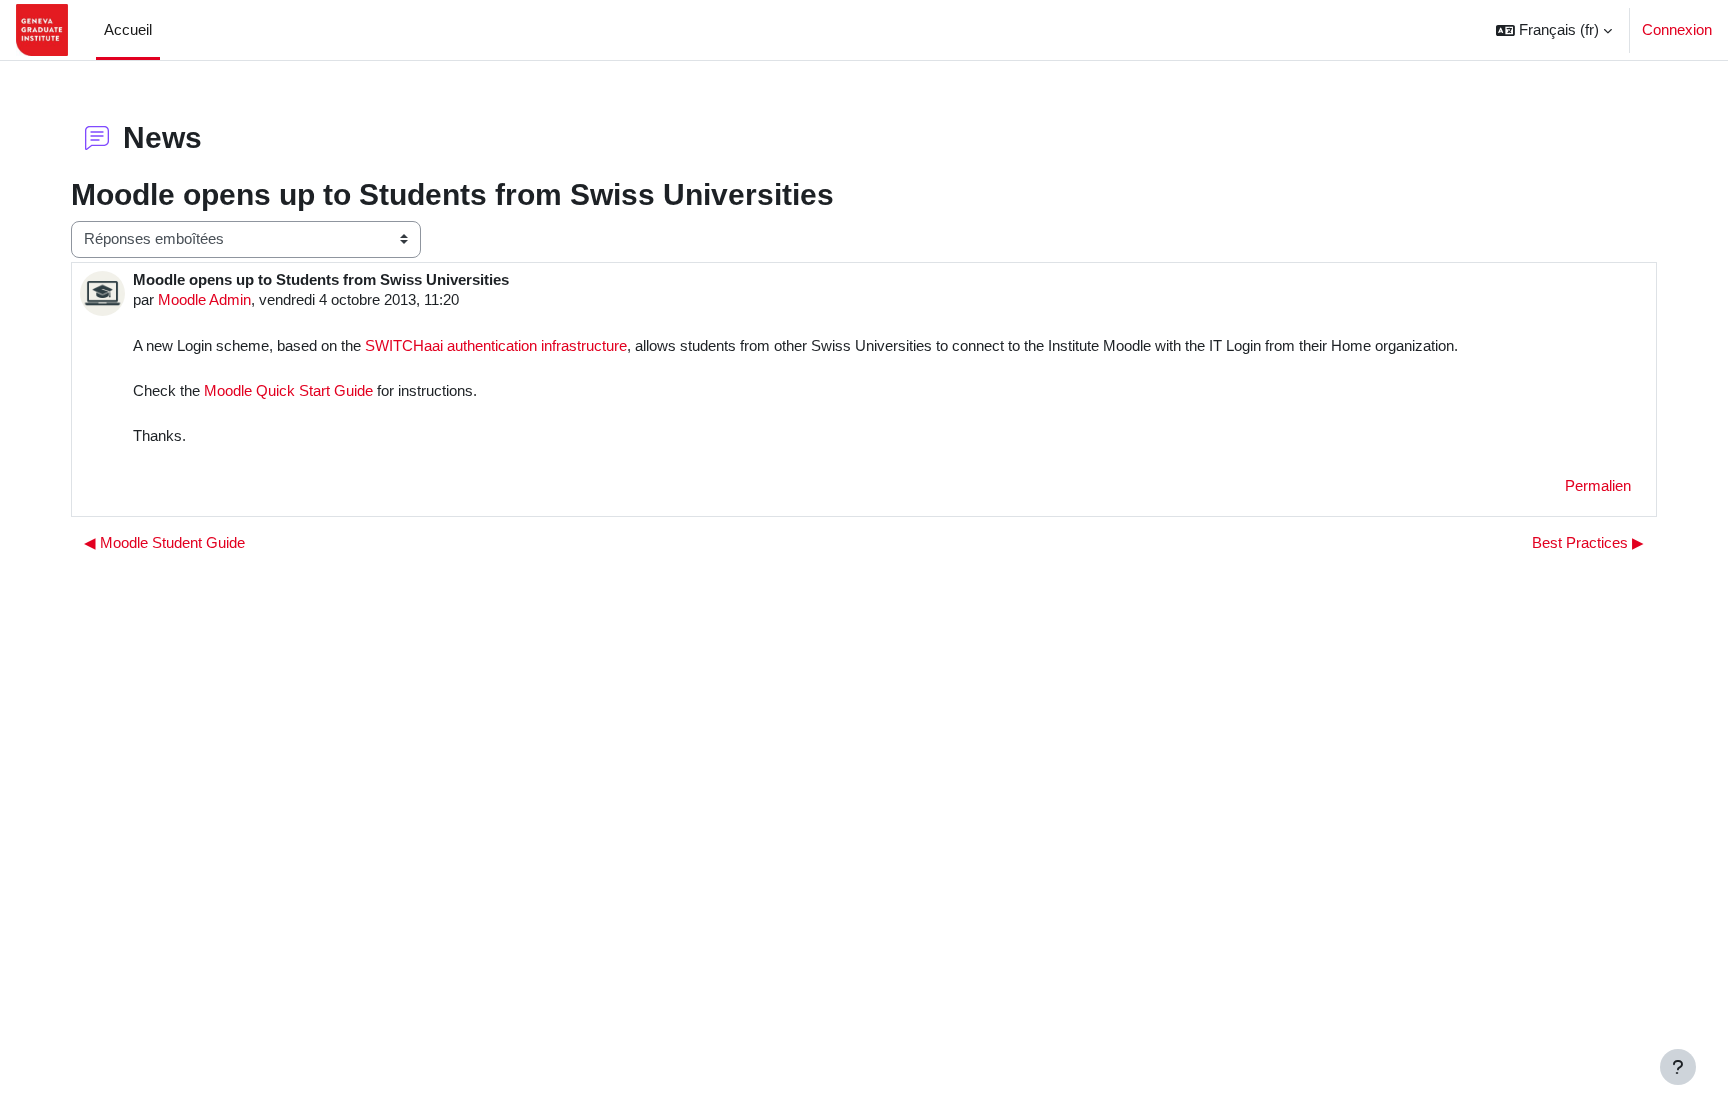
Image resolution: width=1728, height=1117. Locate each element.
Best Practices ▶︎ (1588, 542)
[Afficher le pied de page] (1678, 1067)
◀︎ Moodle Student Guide (164, 542)
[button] (1554, 30)
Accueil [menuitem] (128, 29)
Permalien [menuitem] (1598, 485)
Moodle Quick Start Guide (286, 390)
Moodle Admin (204, 299)
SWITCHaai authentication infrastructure (496, 345)
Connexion (1677, 29)
